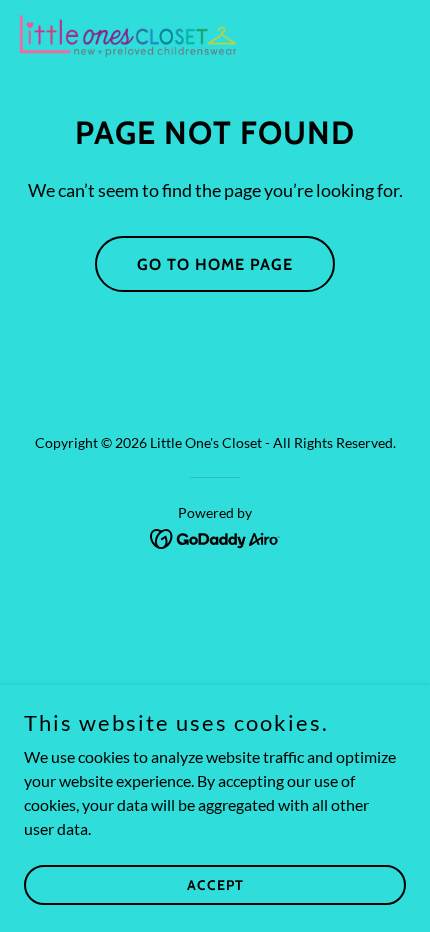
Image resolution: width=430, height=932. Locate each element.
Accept (215, 884)
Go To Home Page (215, 264)
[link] (128, 36)
